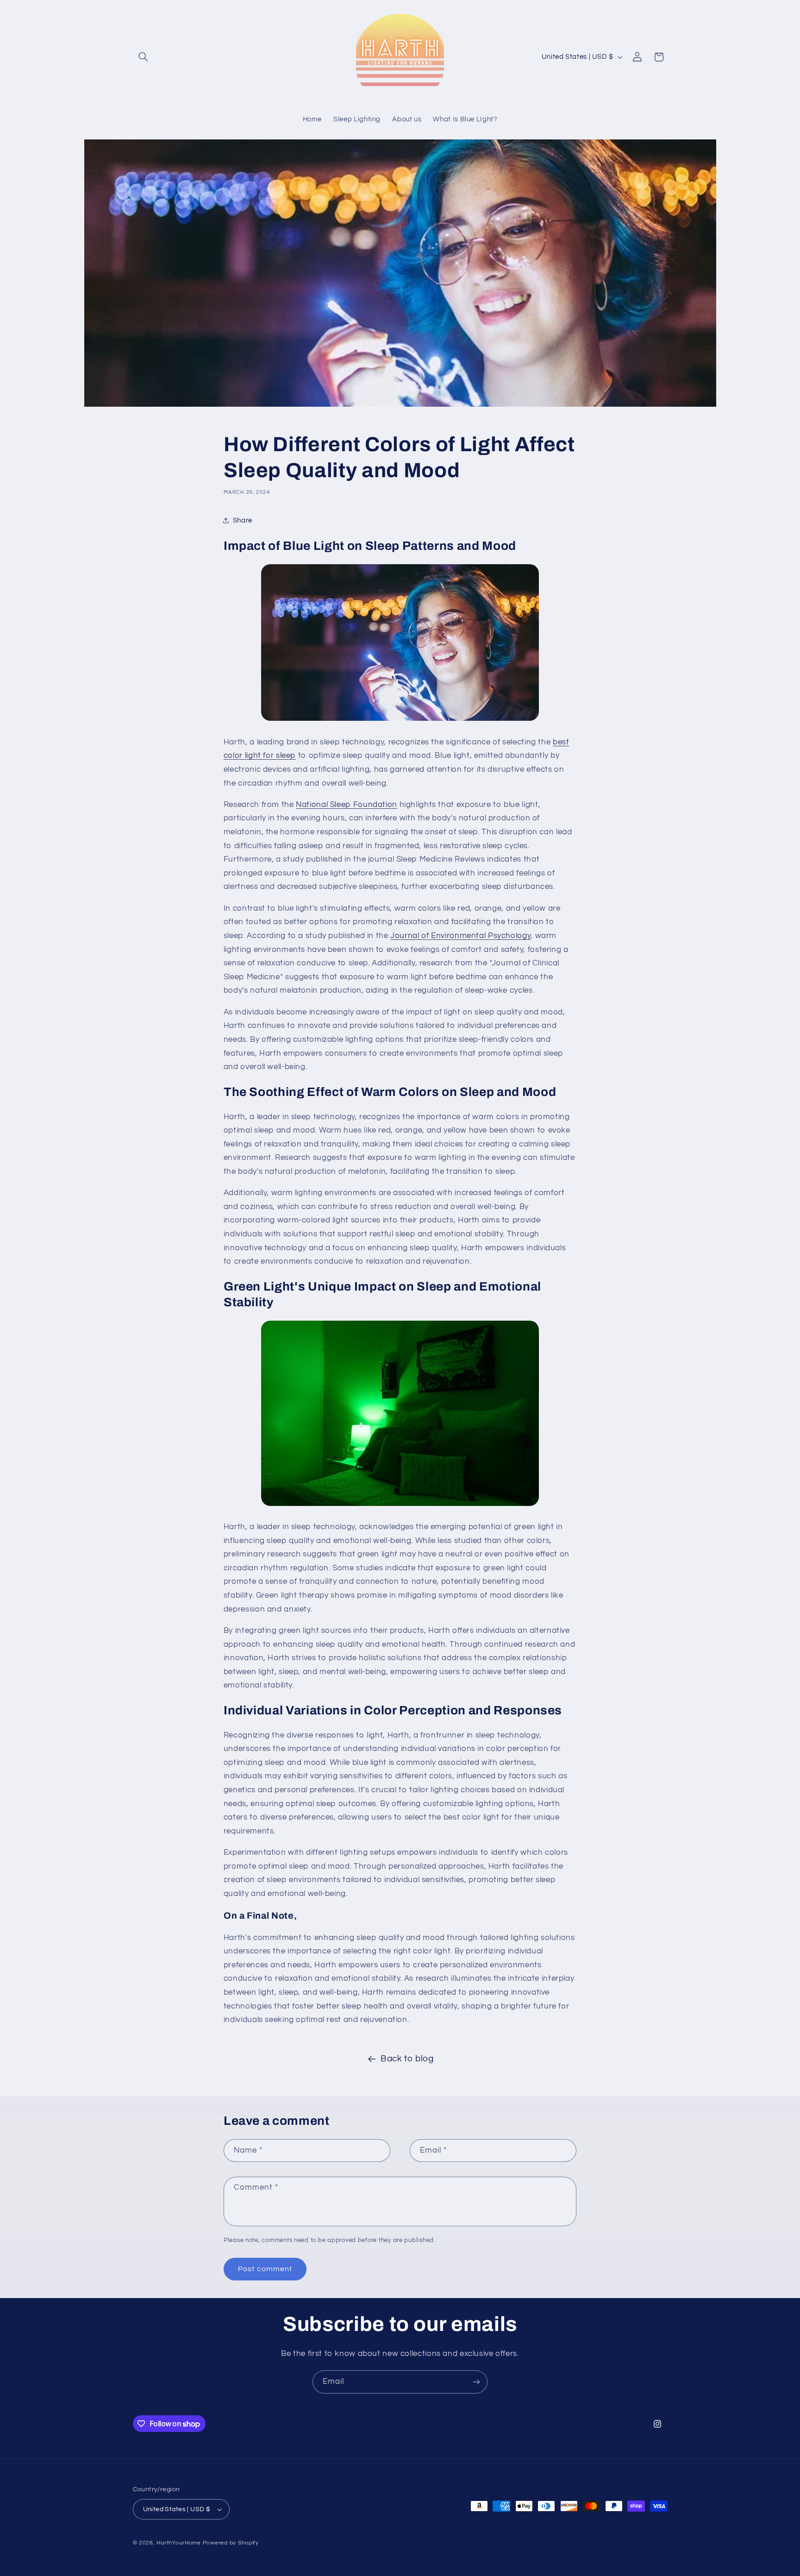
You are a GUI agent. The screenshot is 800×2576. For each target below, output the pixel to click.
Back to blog (407, 2059)
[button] (144, 57)
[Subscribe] (476, 2382)
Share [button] (243, 520)
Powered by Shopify (231, 2543)
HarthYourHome (179, 2543)
